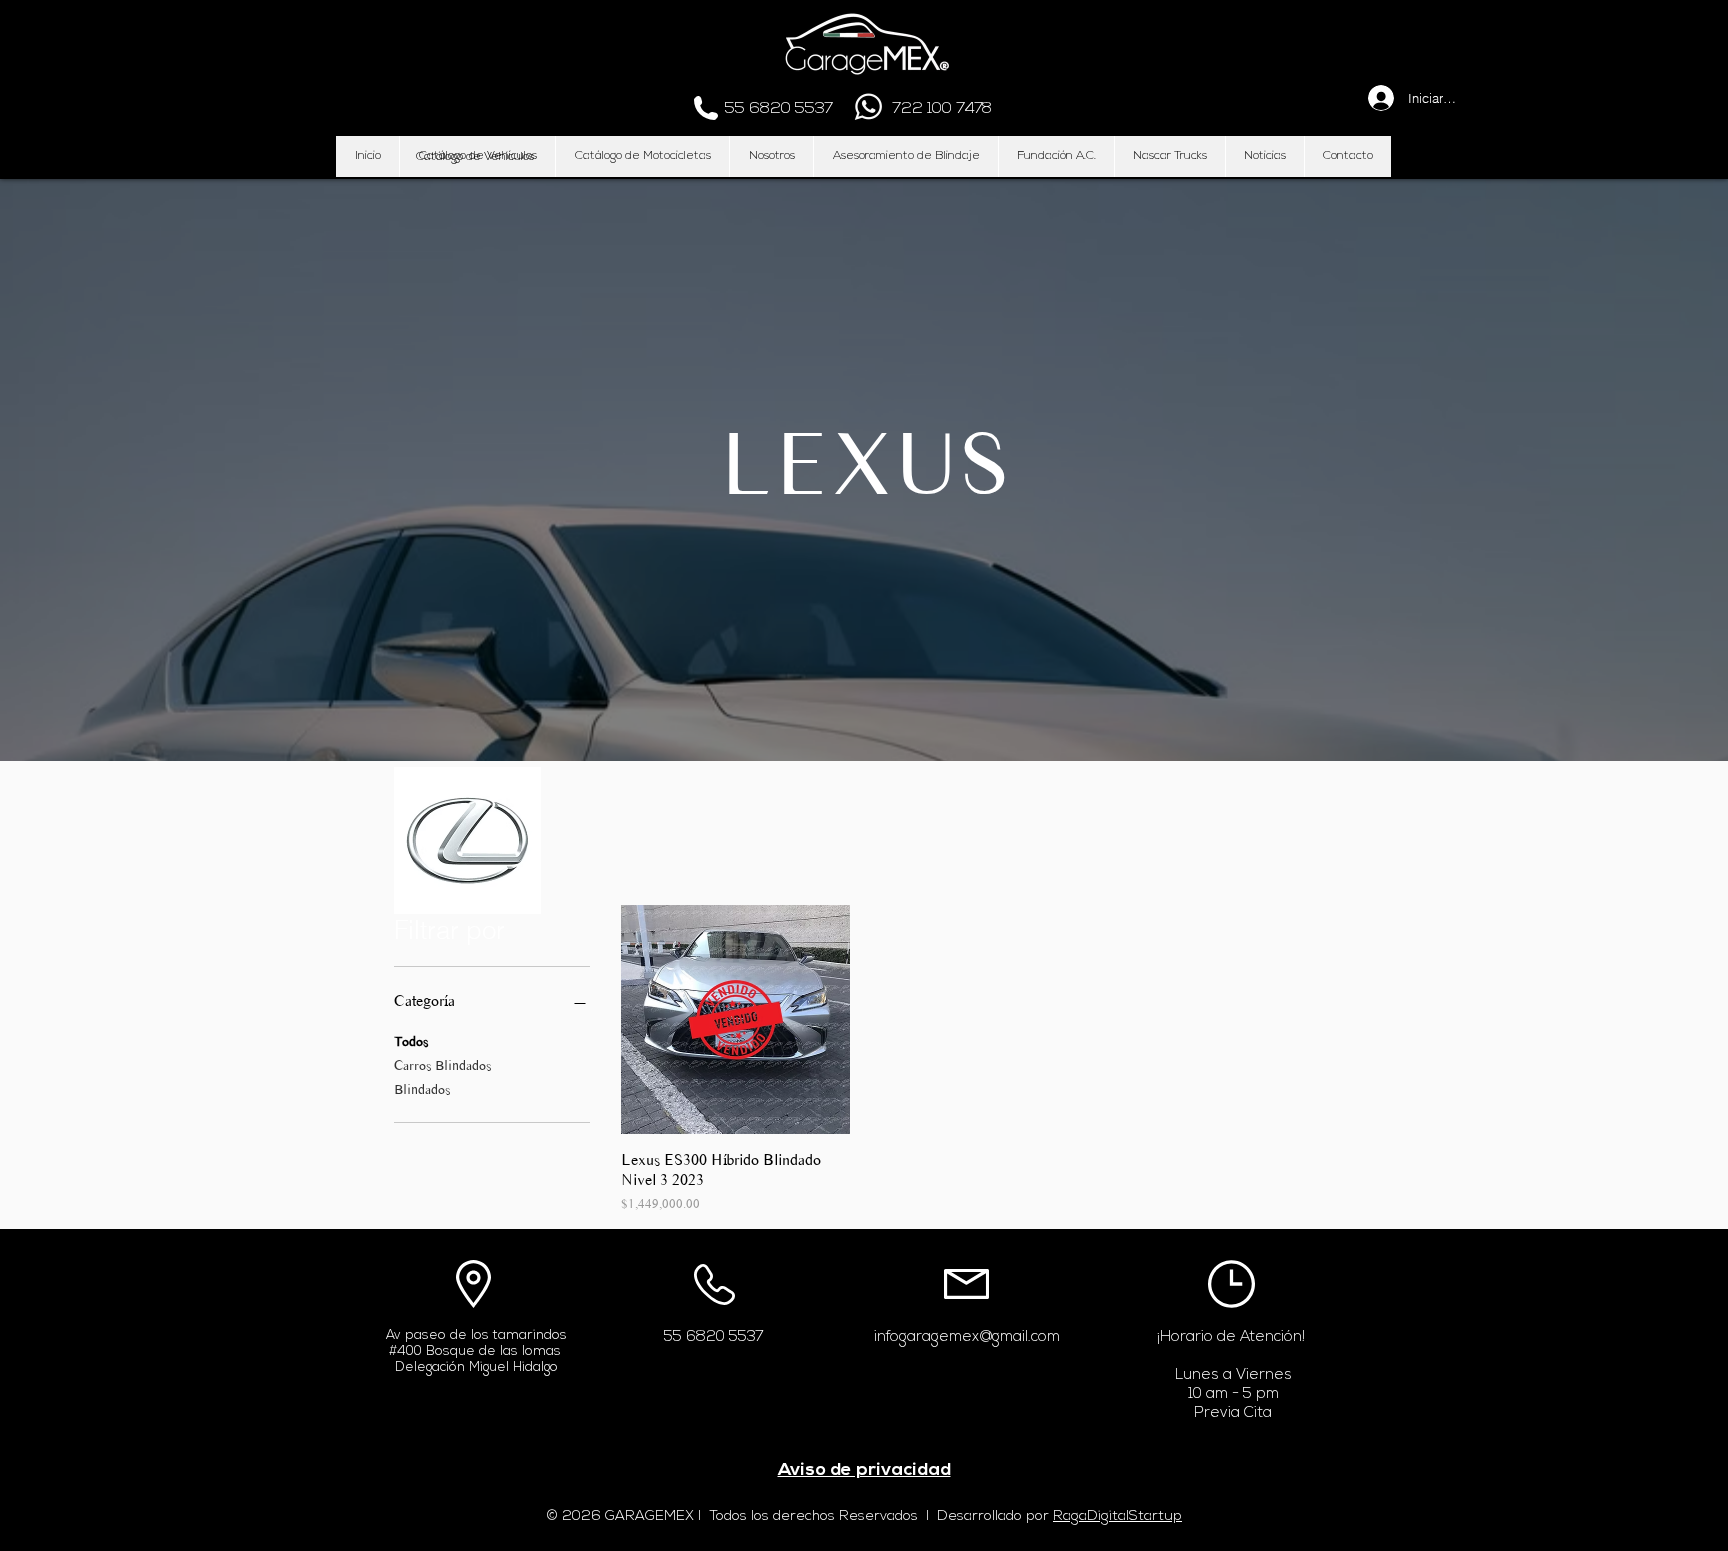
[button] (475, 157)
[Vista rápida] (735, 1019)
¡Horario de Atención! (1231, 1337)
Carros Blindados (442, 1065)
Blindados (422, 1089)
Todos (411, 1041)
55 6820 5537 (714, 1337)
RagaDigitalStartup (1117, 1516)
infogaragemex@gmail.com (967, 1337)
